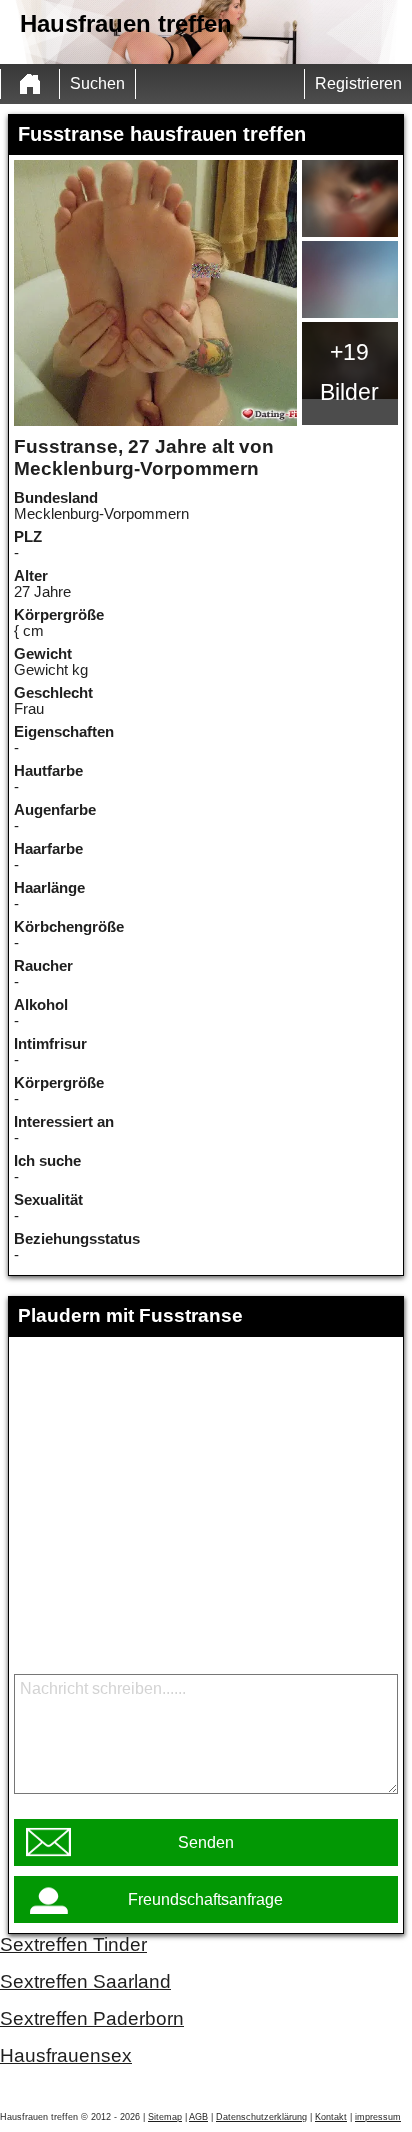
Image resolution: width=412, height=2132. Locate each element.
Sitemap (165, 2117)
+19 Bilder (349, 372)
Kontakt (331, 2117)
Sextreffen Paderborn (92, 2018)
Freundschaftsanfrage (205, 1899)
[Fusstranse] (155, 293)
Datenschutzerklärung (261, 2117)
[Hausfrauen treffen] (30, 84)
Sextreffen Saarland (85, 1981)
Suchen (97, 83)
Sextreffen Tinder (73, 1944)
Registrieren (358, 83)
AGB (198, 2117)
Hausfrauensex (66, 2055)
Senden (206, 1842)
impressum (378, 2117)
